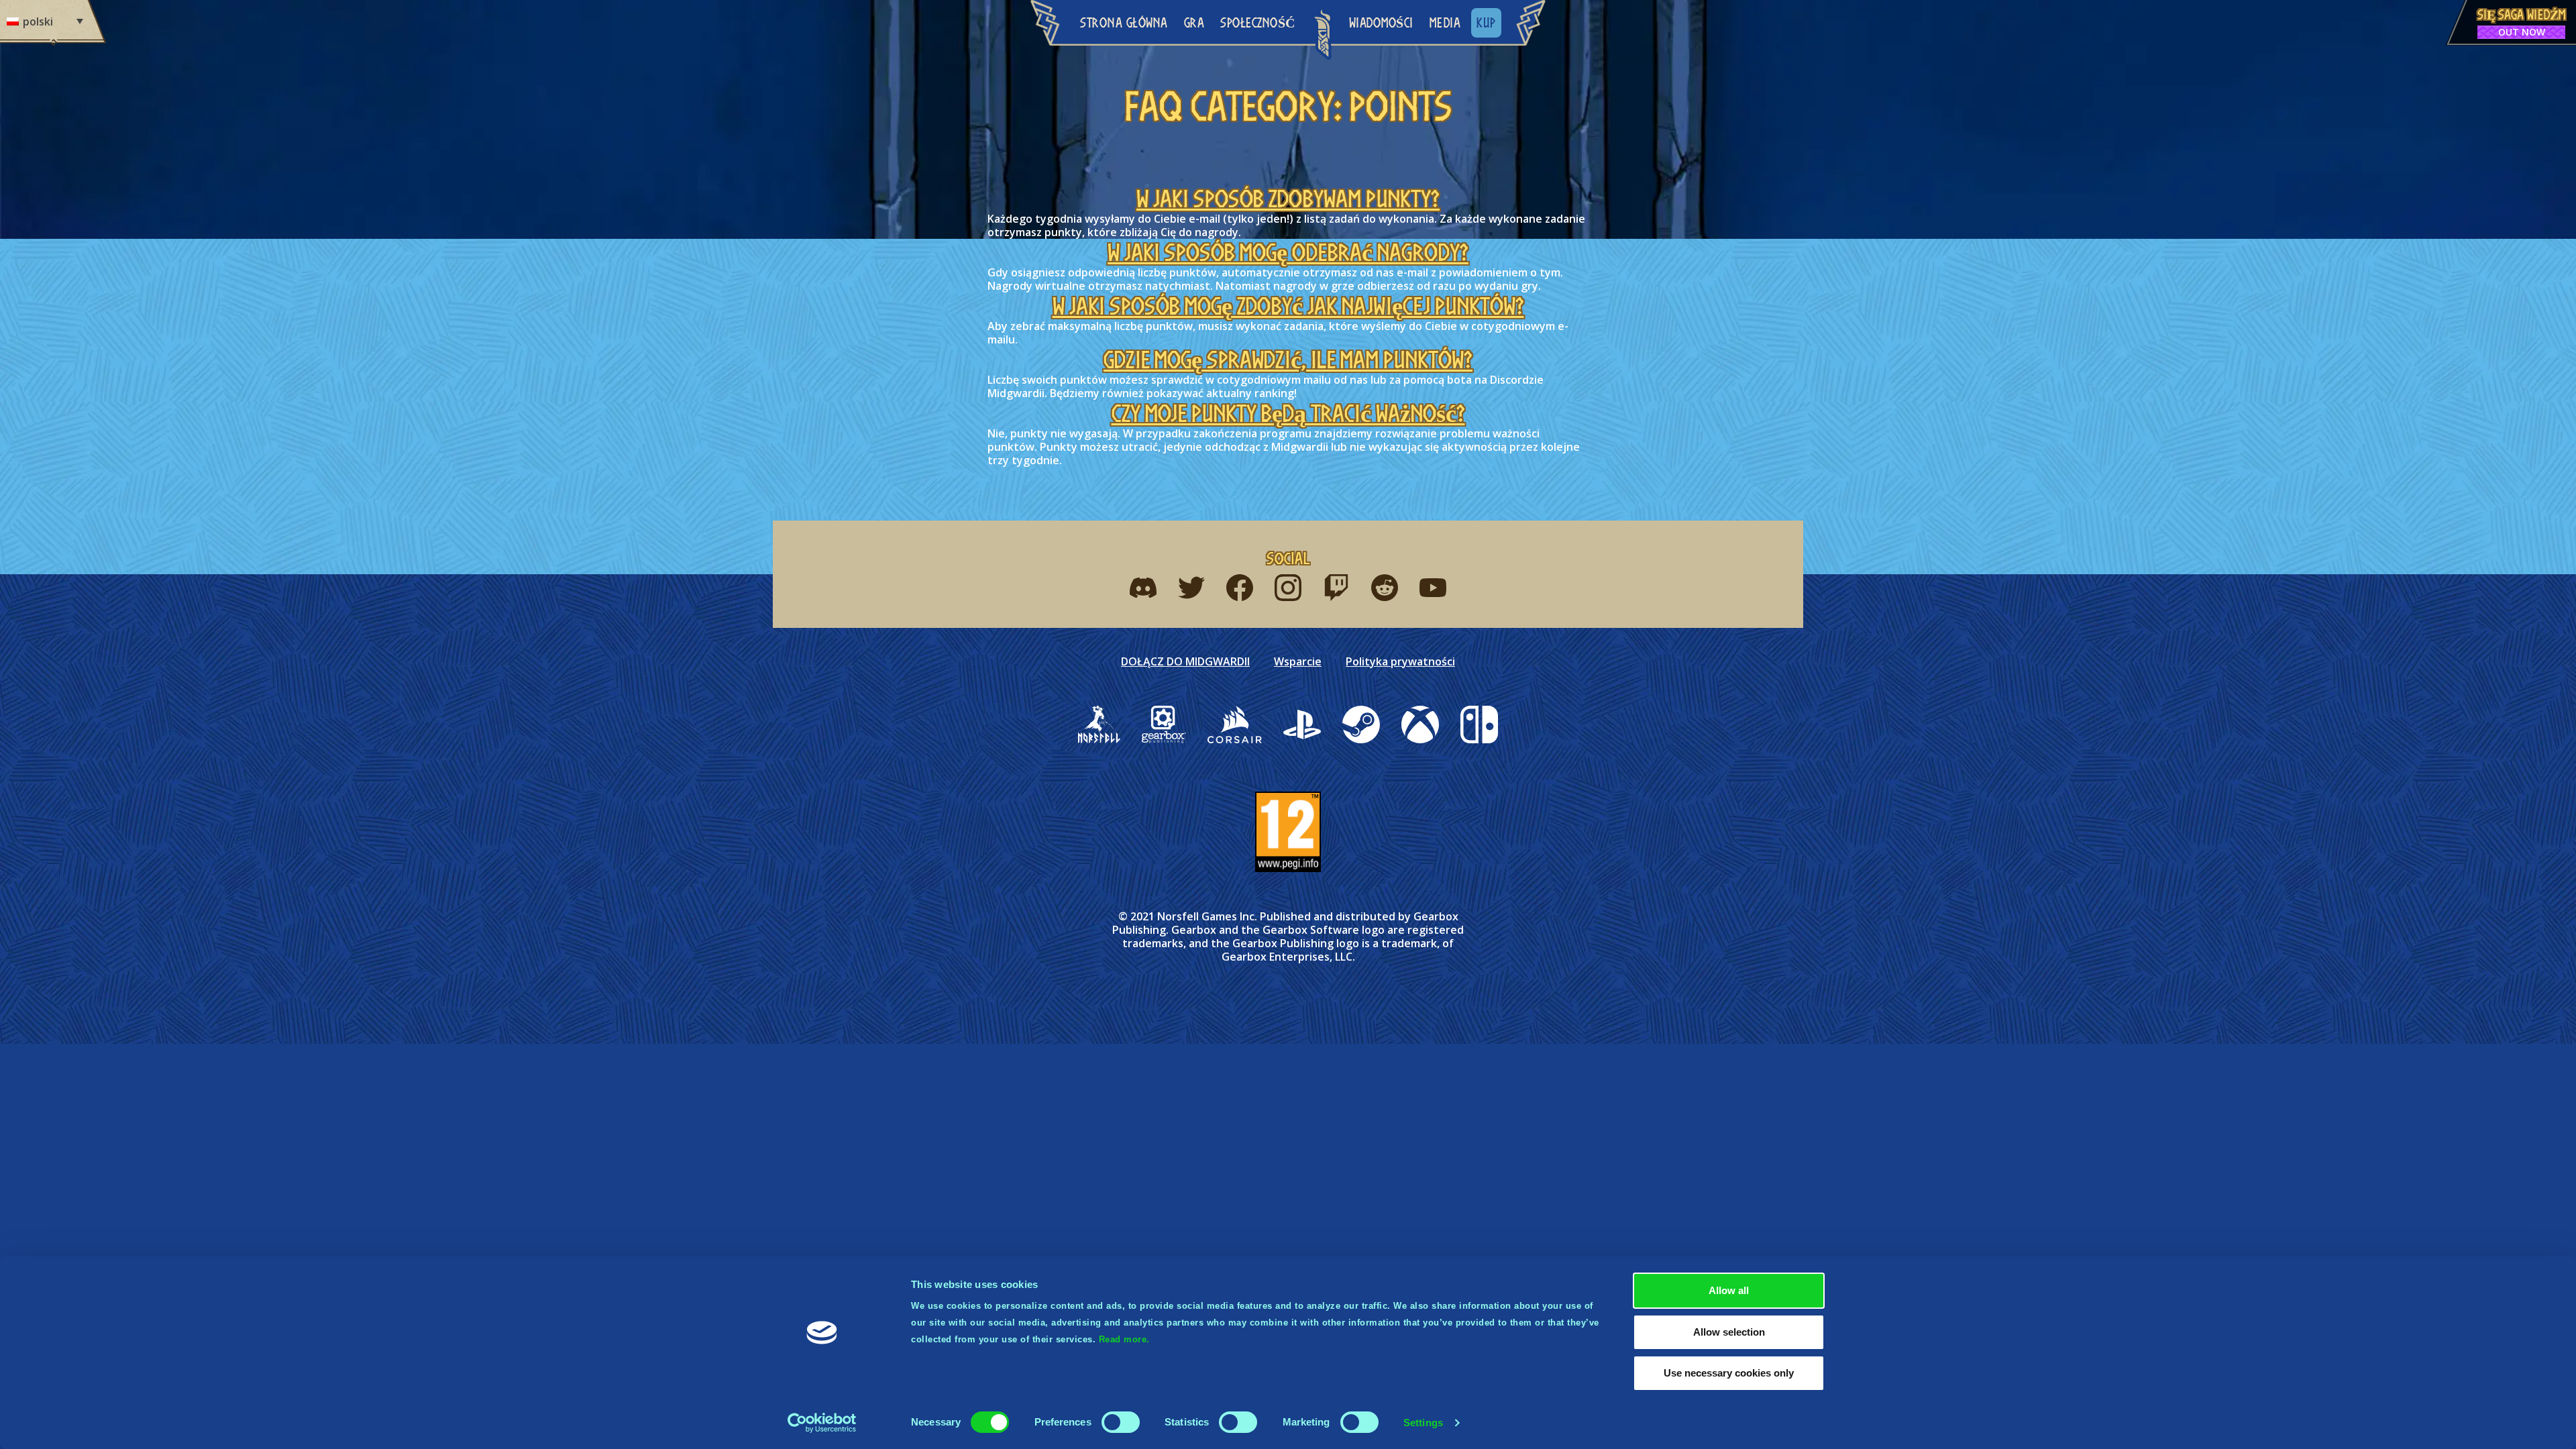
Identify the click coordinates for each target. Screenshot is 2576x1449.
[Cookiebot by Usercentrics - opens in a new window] (822, 1423)
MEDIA (1445, 22)
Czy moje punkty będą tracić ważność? (1288, 413)
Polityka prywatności (1400, 661)
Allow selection (1729, 1332)
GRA (1194, 22)
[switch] (1121, 1422)
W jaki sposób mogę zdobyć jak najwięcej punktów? (1288, 306)
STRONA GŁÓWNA (1124, 22)
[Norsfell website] (1099, 724)
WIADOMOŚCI (1381, 22)
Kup (1486, 22)
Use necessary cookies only (1729, 1373)
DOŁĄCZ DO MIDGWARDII (1185, 661)
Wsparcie (1298, 661)
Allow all (1729, 1290)
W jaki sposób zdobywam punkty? (1288, 199)
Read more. (1124, 1339)
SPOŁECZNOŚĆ (1258, 22)
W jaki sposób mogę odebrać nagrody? (1288, 252)
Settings (1423, 1423)
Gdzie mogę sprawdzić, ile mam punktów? (1288, 360)
